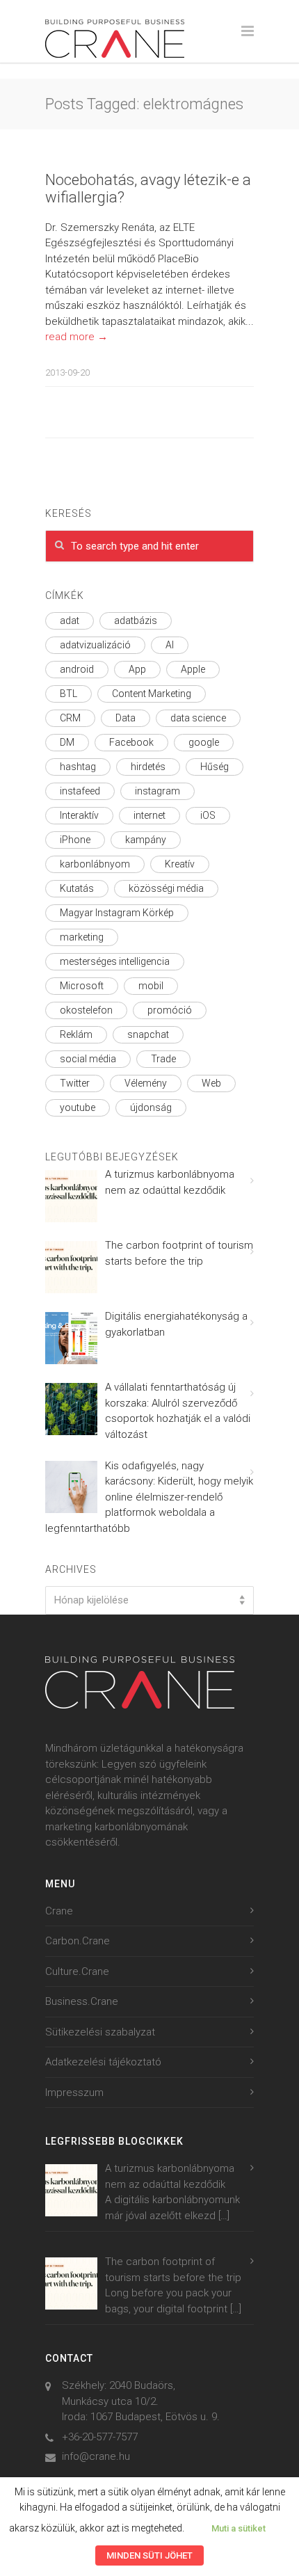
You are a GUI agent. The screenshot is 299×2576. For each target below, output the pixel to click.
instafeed (80, 791)
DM (67, 742)
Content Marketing (152, 694)
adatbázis (136, 621)
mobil (151, 986)
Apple (193, 669)
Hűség (215, 767)
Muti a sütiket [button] (239, 2528)
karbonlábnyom (95, 864)
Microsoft (82, 986)
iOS (208, 815)
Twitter (75, 1083)
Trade (163, 1059)
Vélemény (146, 1083)
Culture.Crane (77, 1971)
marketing (82, 937)
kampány (146, 840)
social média (88, 1059)
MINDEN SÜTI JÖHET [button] (149, 2555)
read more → (76, 337)
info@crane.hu (96, 2456)
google (204, 742)
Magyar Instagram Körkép (117, 913)
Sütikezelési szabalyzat (100, 2032)
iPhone (75, 840)
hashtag (78, 767)
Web (211, 1083)
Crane (59, 1911)
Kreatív (180, 864)
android (77, 669)
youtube (78, 1107)
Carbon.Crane (78, 1941)
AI (170, 645)
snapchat (148, 1034)
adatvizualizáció (95, 645)
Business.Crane (82, 2001)
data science (198, 718)
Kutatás (77, 888)
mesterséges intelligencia (115, 961)
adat (70, 621)
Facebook (131, 742)
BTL (68, 694)
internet (149, 815)
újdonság (151, 1107)
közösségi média (166, 888)
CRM (70, 718)
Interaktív (79, 815)
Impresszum (74, 2093)
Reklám (76, 1034)
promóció (170, 1010)
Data (126, 718)
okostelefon (86, 1010)
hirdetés (148, 767)
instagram (157, 791)
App (137, 669)
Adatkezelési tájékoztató (103, 2062)
